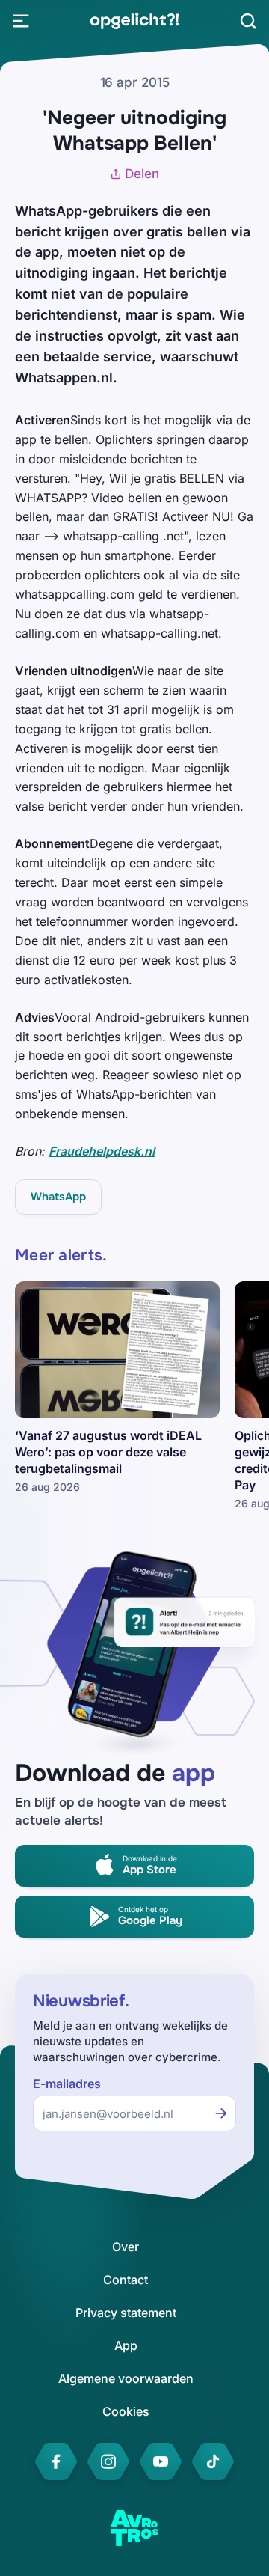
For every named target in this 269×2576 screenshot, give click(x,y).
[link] (134, 21)
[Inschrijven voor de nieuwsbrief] (221, 2113)
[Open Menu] (21, 21)
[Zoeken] (248, 21)
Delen (142, 174)
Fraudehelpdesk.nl (102, 1151)
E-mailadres (67, 2084)
